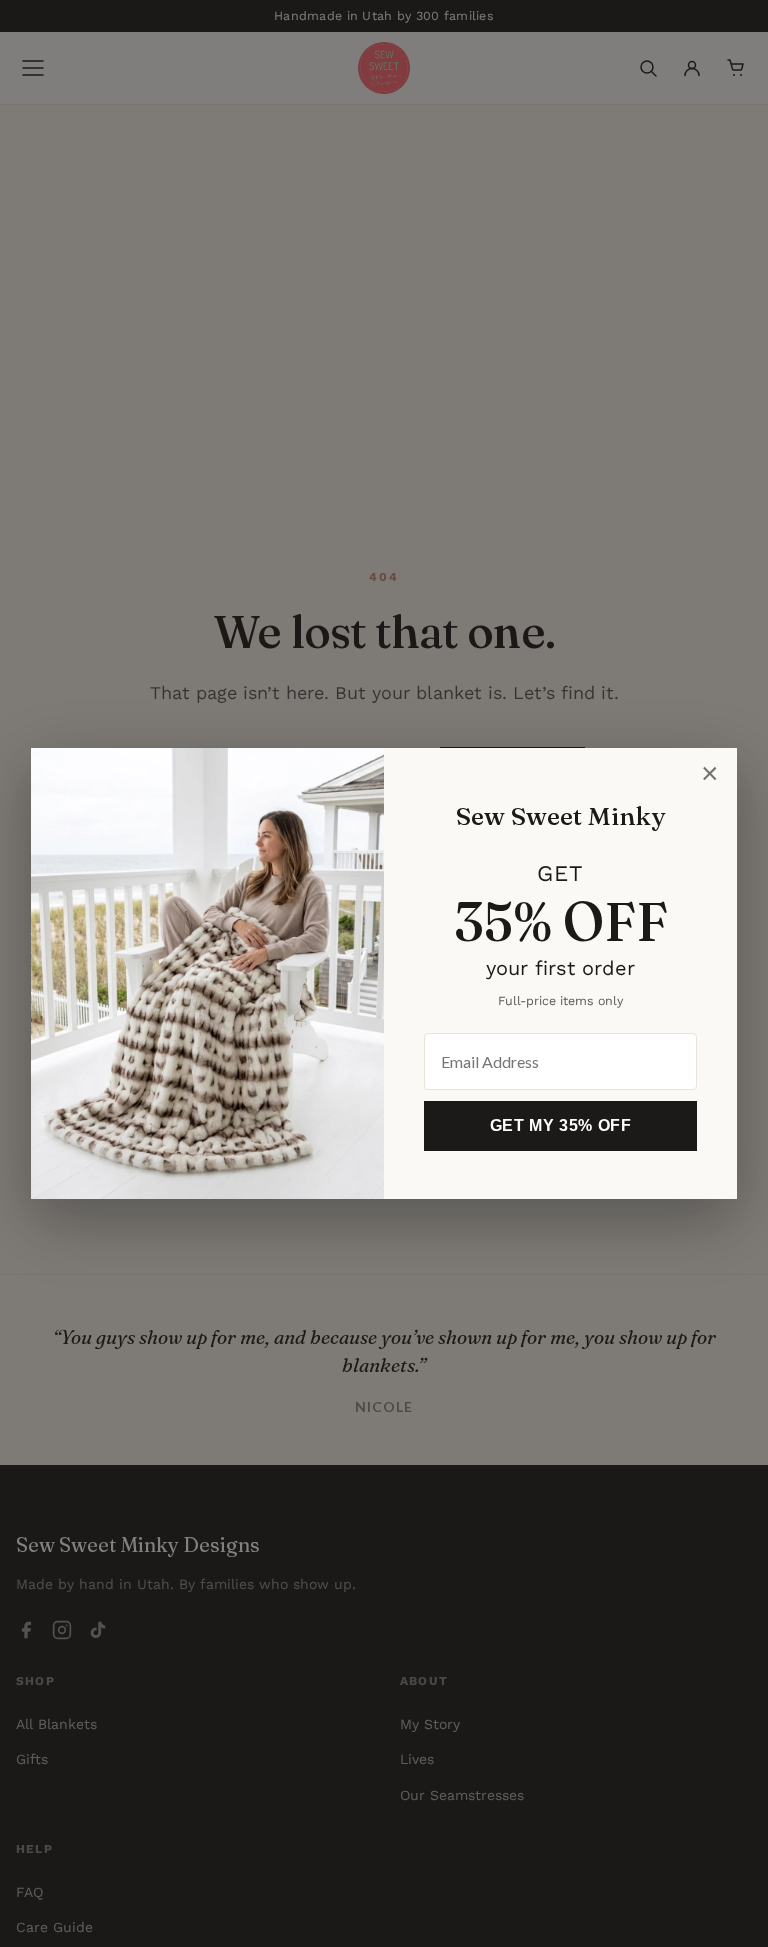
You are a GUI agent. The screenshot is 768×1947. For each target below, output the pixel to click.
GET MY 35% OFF (561, 1125)
